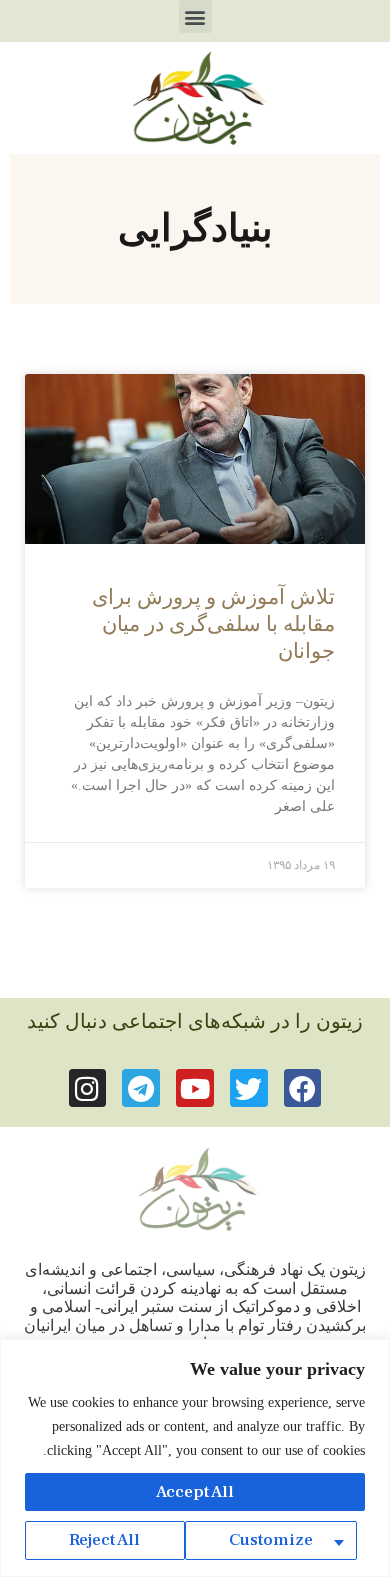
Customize (271, 1540)
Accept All (195, 1492)
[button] (195, 16)
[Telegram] (141, 1088)
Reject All (104, 1540)
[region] (195, 1458)
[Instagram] (88, 1088)
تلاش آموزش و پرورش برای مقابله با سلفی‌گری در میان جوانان (213, 624)
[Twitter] (249, 1088)
